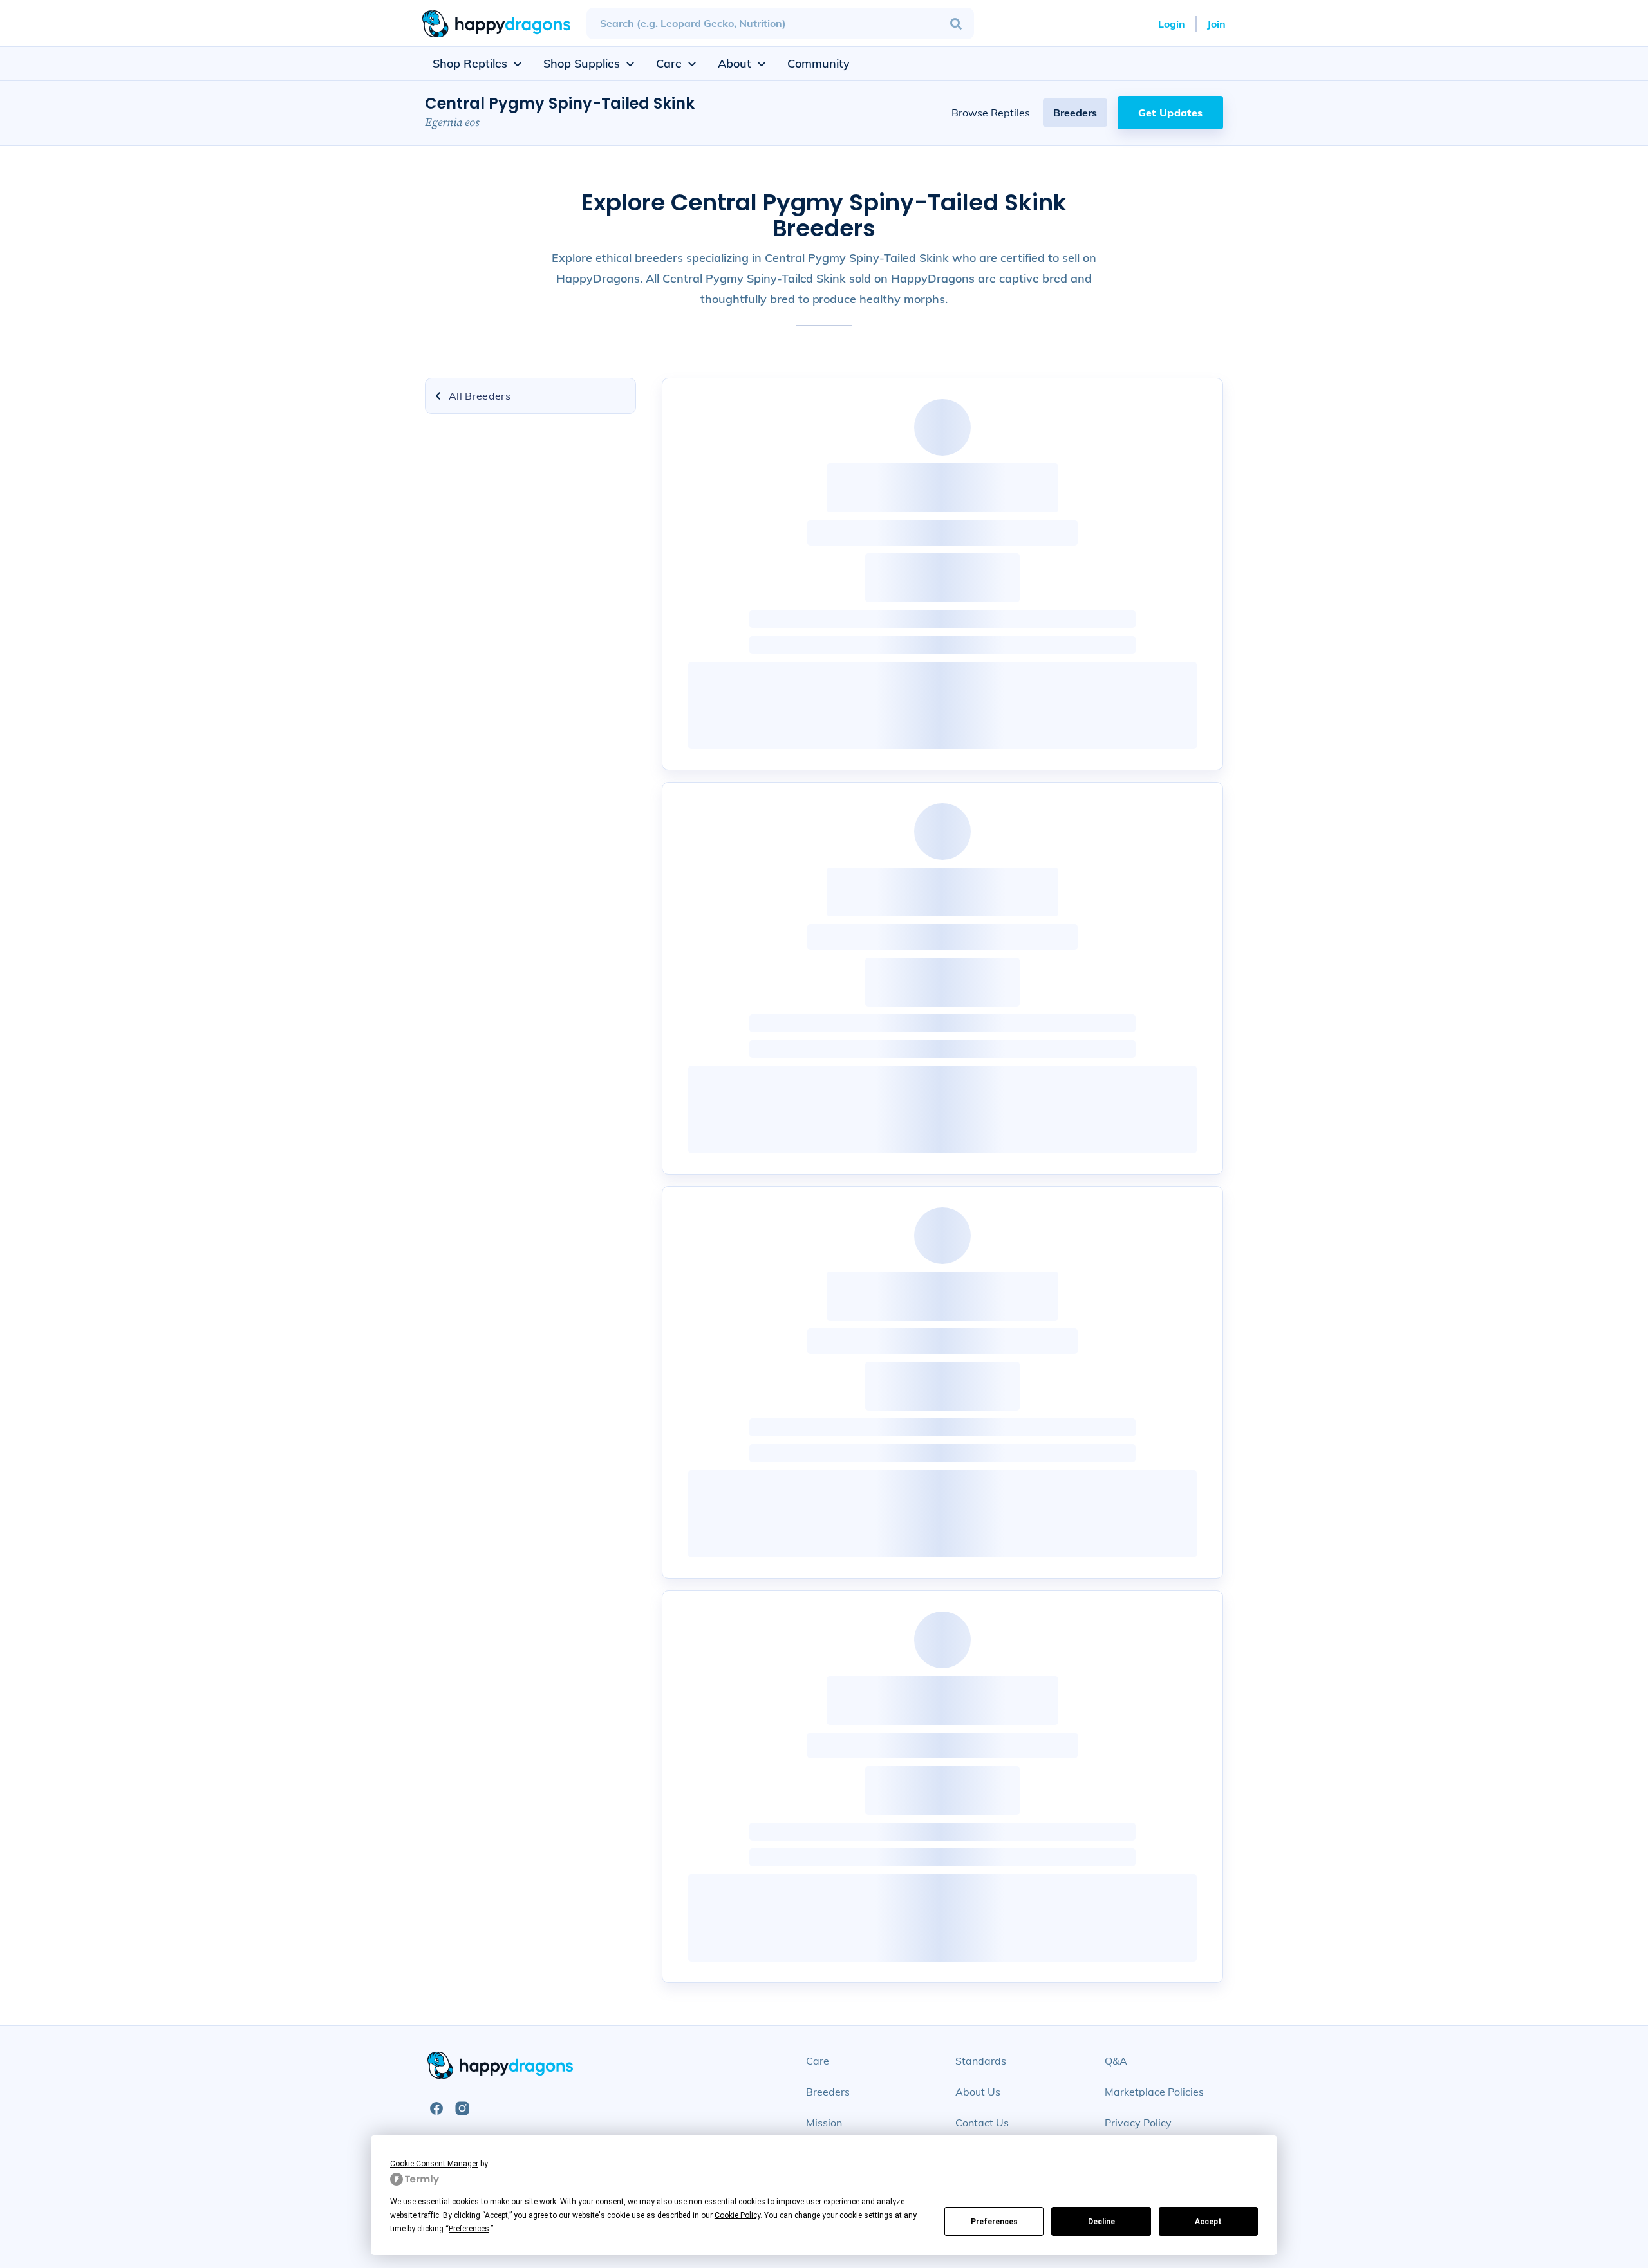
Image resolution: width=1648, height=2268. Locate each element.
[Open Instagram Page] (462, 2108)
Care (818, 2061)
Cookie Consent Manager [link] (434, 2164)
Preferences (994, 2222)
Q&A (1116, 2061)
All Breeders (480, 396)
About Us (978, 2092)
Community (819, 63)
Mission (824, 2123)
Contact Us (982, 2123)
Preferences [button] (469, 2229)
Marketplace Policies (1154, 2092)
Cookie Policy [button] (737, 2215)
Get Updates (1171, 113)
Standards (981, 2061)
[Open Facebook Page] (436, 2108)
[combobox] (780, 23)
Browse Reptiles (991, 113)
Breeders (1075, 113)
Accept (1208, 2222)
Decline (1101, 2222)
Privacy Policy (1138, 2123)
